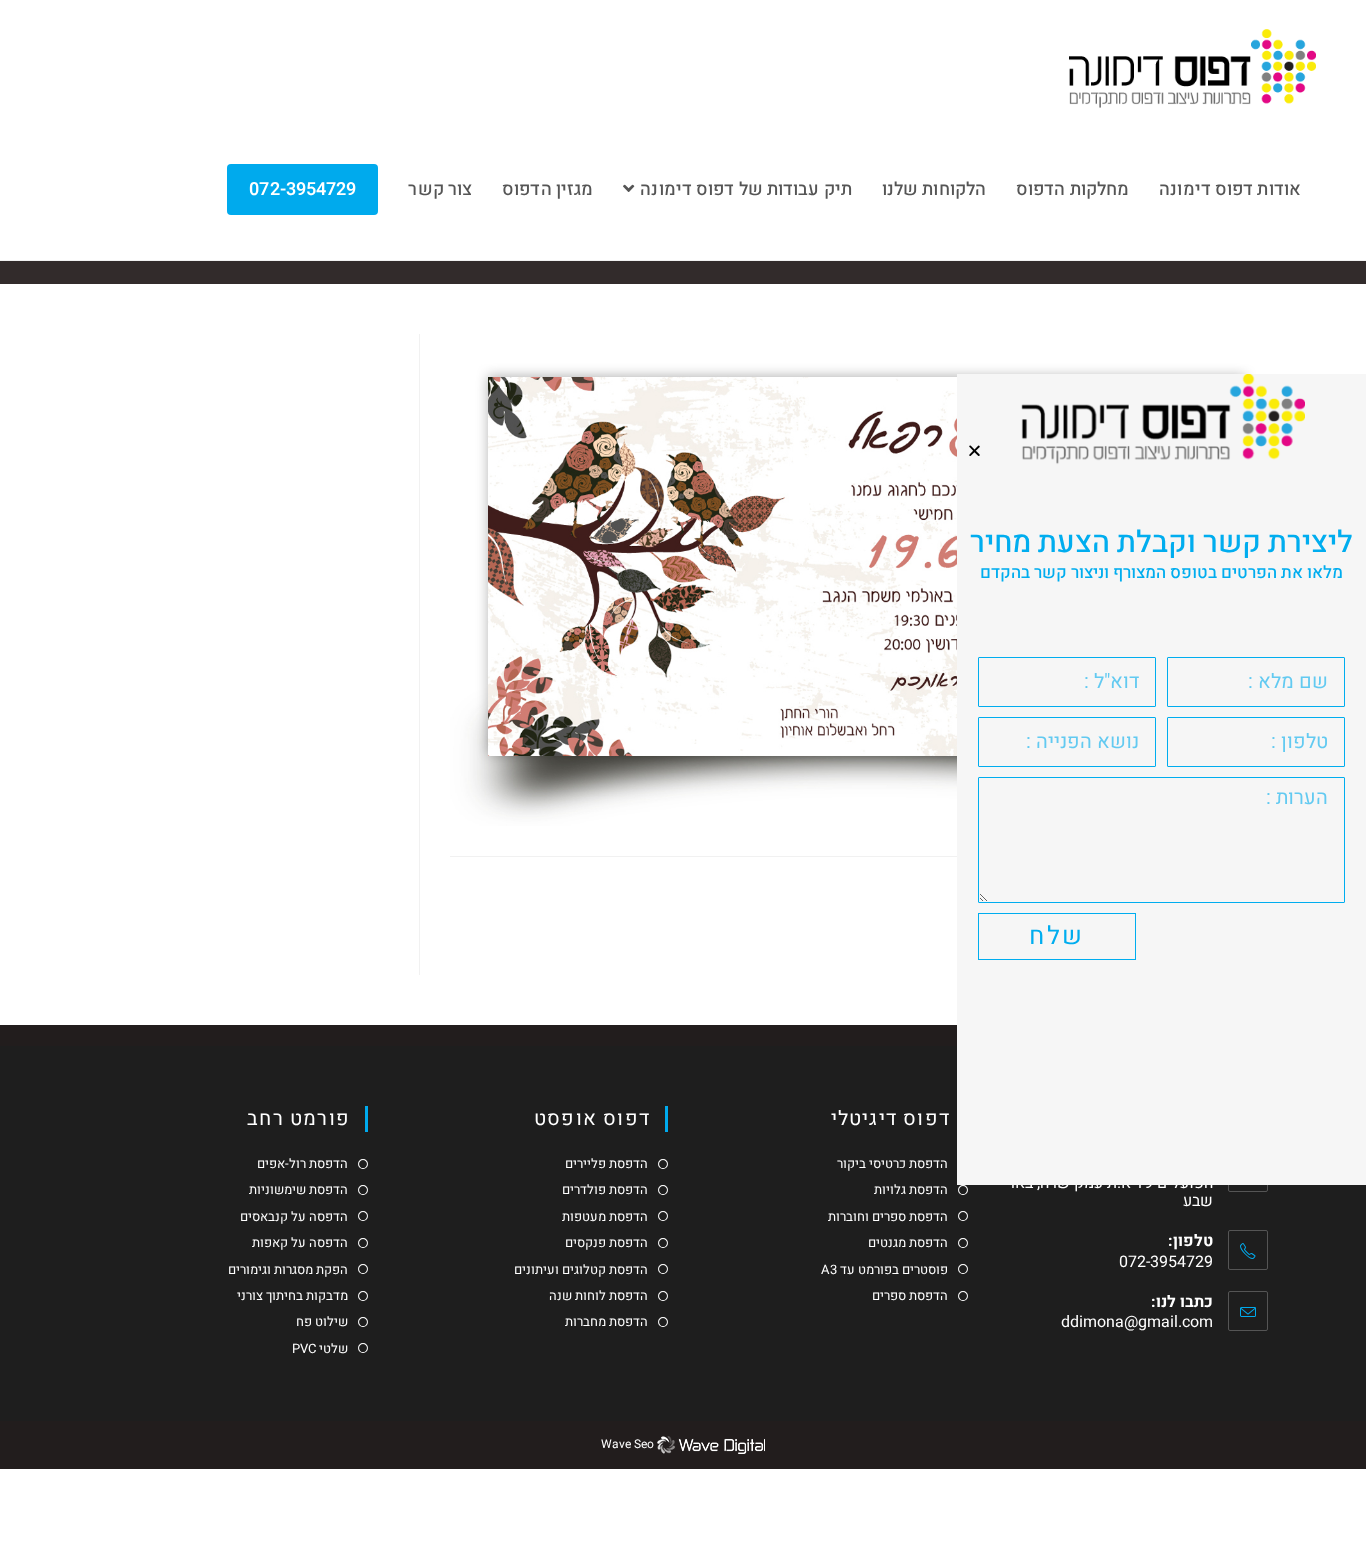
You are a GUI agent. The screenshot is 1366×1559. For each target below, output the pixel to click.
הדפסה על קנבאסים (294, 1217)
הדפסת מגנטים (908, 1243)
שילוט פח (322, 1322)
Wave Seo (627, 1444)
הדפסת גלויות (911, 1190)
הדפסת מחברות (606, 1322)
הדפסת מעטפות (605, 1217)
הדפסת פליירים (606, 1164)
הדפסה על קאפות (300, 1243)
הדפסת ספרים (910, 1296)
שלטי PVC (320, 1349)
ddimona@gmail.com (1137, 1322)
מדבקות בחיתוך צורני (292, 1296)
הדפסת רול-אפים (302, 1164)
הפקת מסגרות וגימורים (288, 1270)
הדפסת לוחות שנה (598, 1296)
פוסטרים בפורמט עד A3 (884, 1270)
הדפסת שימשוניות (298, 1190)
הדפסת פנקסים (606, 1243)
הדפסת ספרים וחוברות (888, 1217)
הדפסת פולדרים (605, 1190)
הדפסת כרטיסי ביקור (892, 1164)
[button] (974, 450)
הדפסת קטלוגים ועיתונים (581, 1270)
